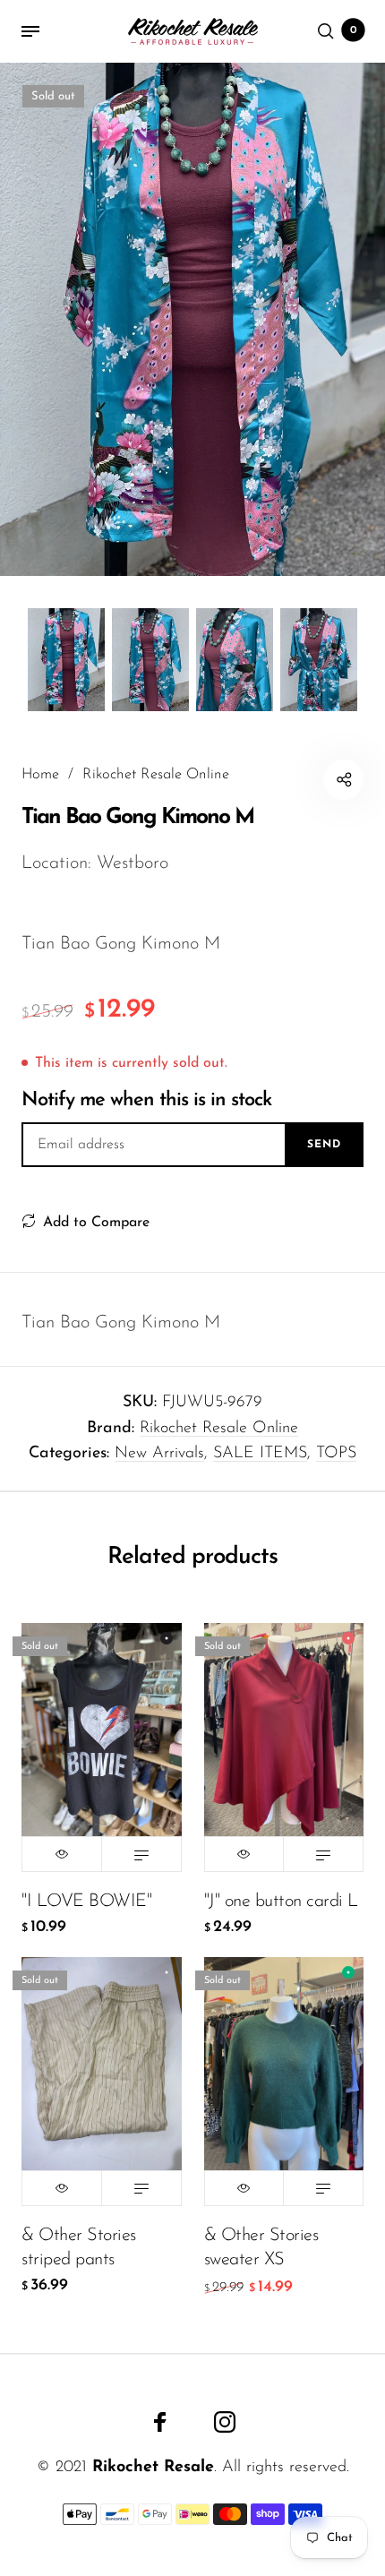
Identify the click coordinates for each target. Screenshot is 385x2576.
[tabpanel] (192, 319)
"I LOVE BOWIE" (86, 1902)
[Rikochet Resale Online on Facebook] (160, 2422)
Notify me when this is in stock (146, 1100)
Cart (354, 30)
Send (324, 1145)
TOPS (336, 1454)
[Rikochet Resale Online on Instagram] (225, 2422)
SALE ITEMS (260, 1454)
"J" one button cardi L (281, 1902)
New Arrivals (159, 1454)
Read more (141, 1854)
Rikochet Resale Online (219, 1429)
